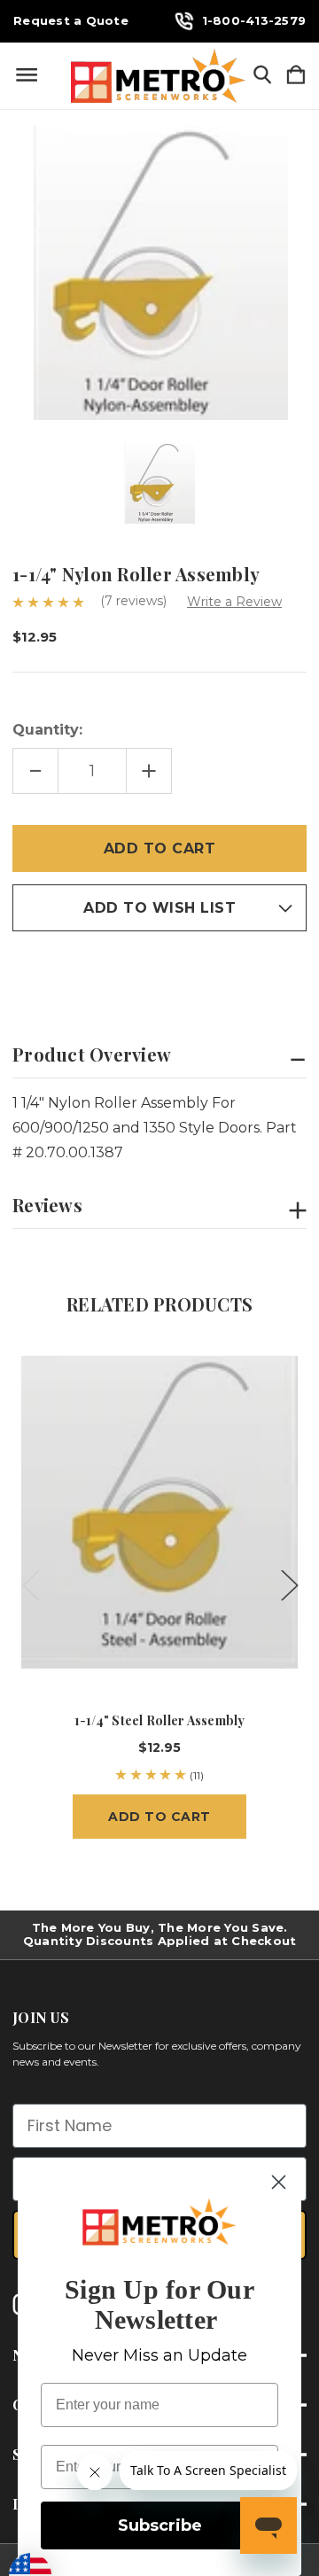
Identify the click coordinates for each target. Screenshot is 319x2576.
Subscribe (160, 2525)
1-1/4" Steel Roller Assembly (160, 1720)
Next (289, 1585)
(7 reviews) (135, 601)
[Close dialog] (279, 2182)
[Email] (52, 970)
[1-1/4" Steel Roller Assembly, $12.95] (159, 1512)
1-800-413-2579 (254, 20)
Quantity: (47, 730)
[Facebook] (21, 970)
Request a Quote (71, 21)
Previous (30, 1585)
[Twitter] (114, 970)
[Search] (262, 76)
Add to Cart (159, 1817)
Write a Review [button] (234, 602)
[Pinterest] (145, 970)
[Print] (83, 970)
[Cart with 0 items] (296, 76)
